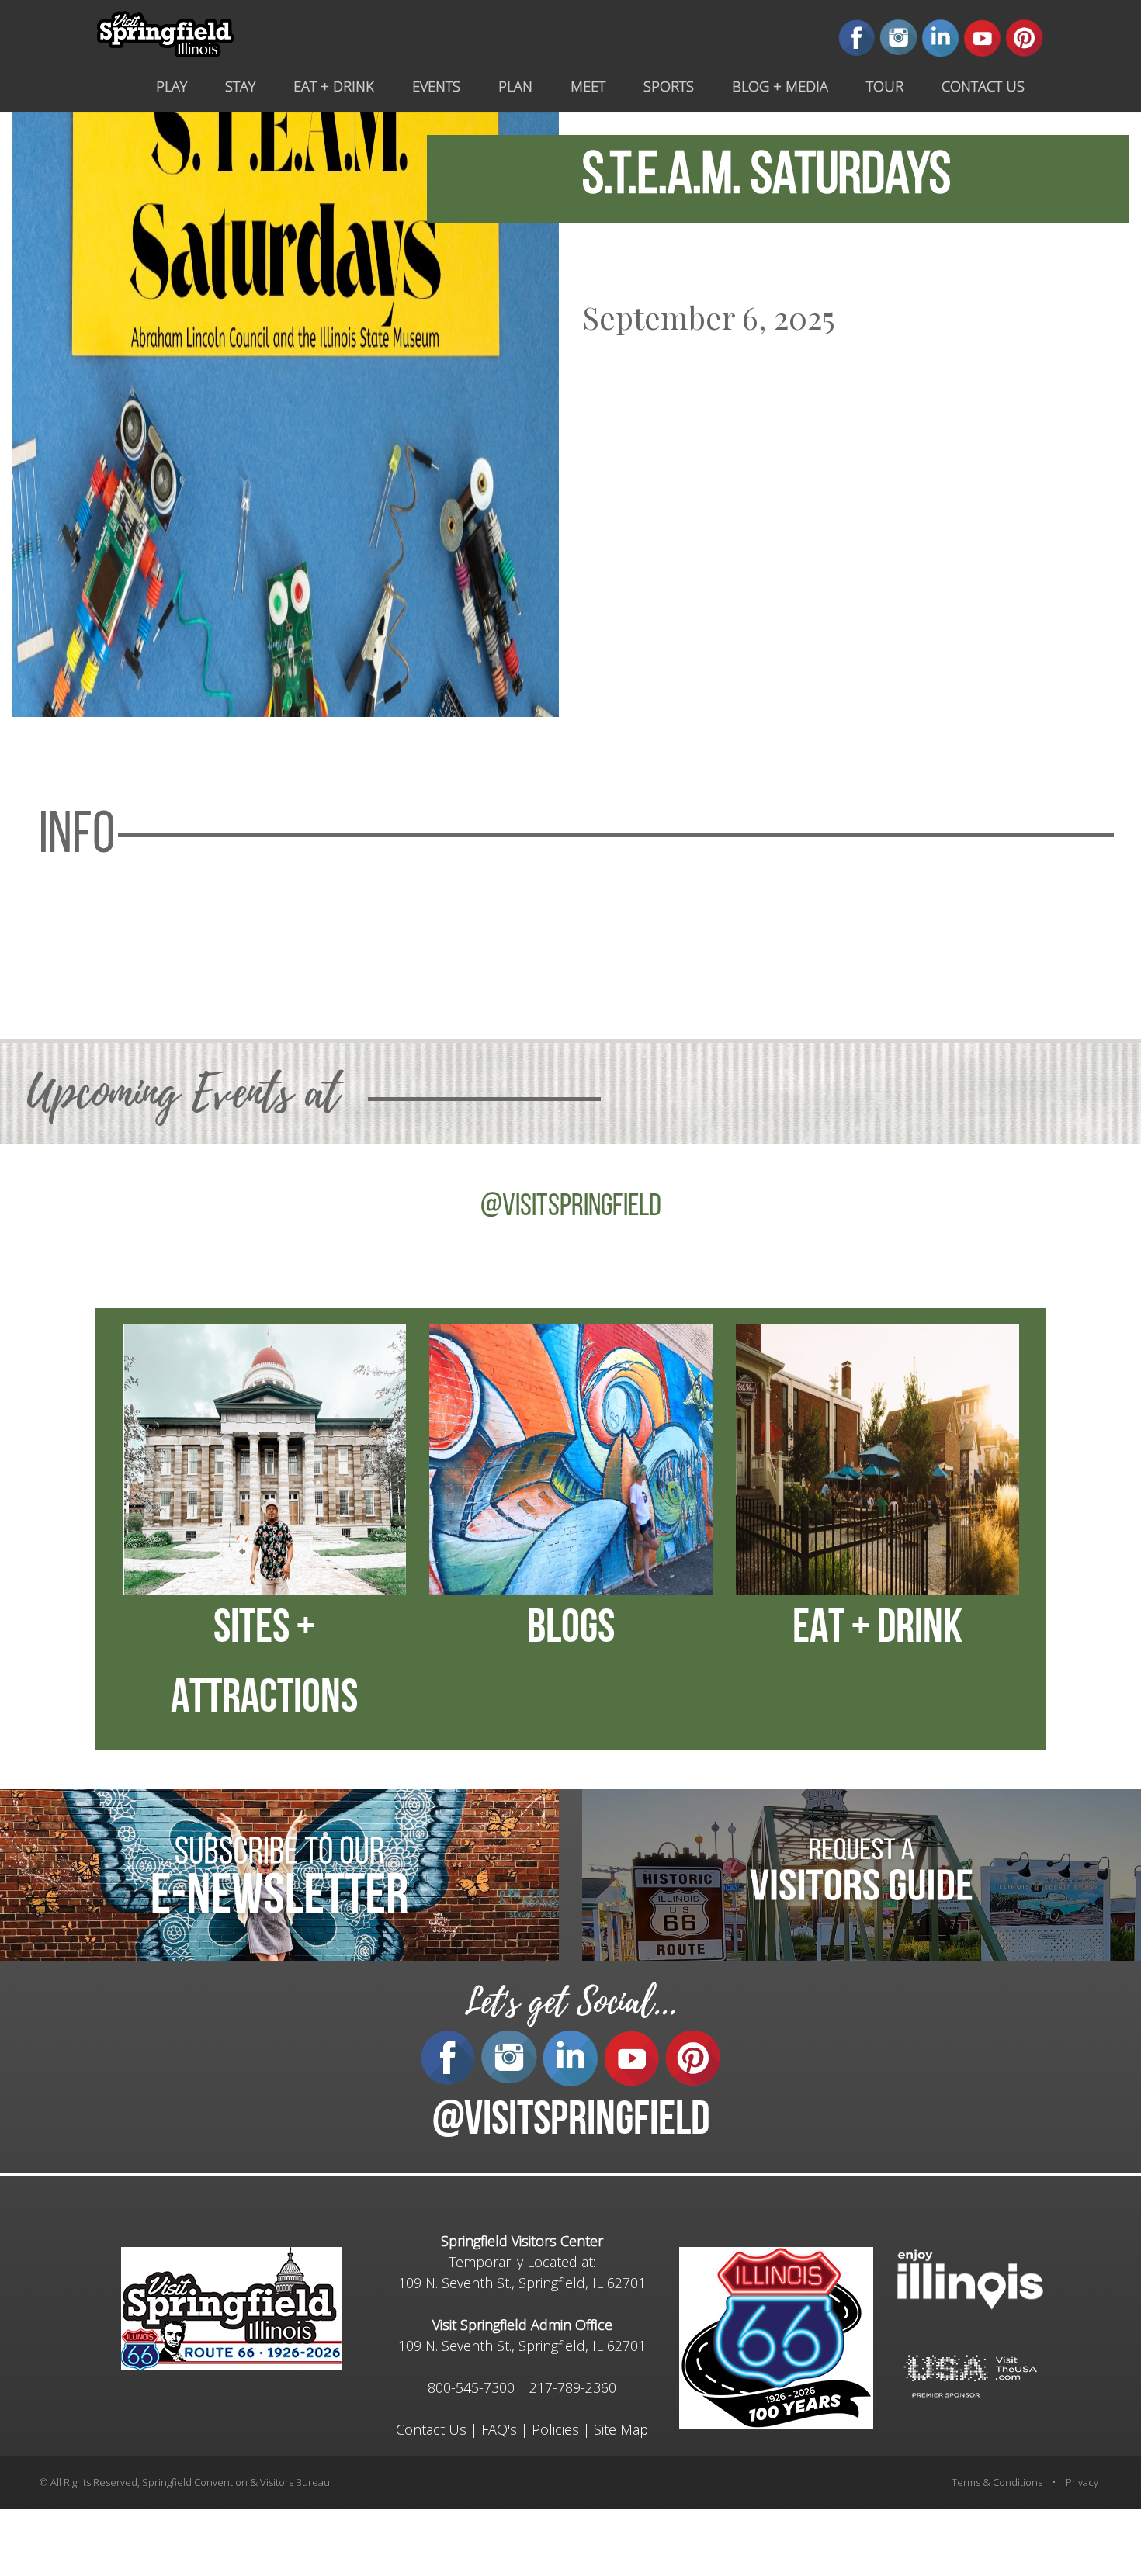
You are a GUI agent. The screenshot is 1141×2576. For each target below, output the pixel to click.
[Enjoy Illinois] (970, 2278)
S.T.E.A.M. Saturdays (766, 178)
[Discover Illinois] (970, 2375)
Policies (555, 2429)
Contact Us (431, 2429)
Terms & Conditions (997, 2482)
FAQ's (499, 2429)
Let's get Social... (570, 2002)
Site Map (621, 2429)
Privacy (1082, 2482)
